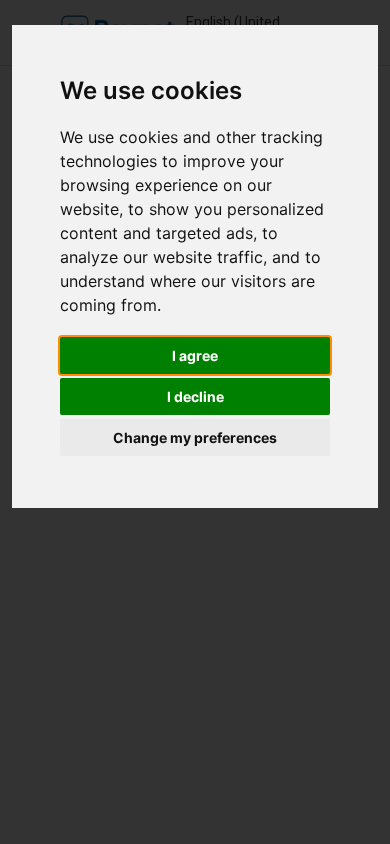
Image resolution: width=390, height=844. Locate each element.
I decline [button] (195, 396)
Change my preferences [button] (195, 437)
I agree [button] (195, 355)
